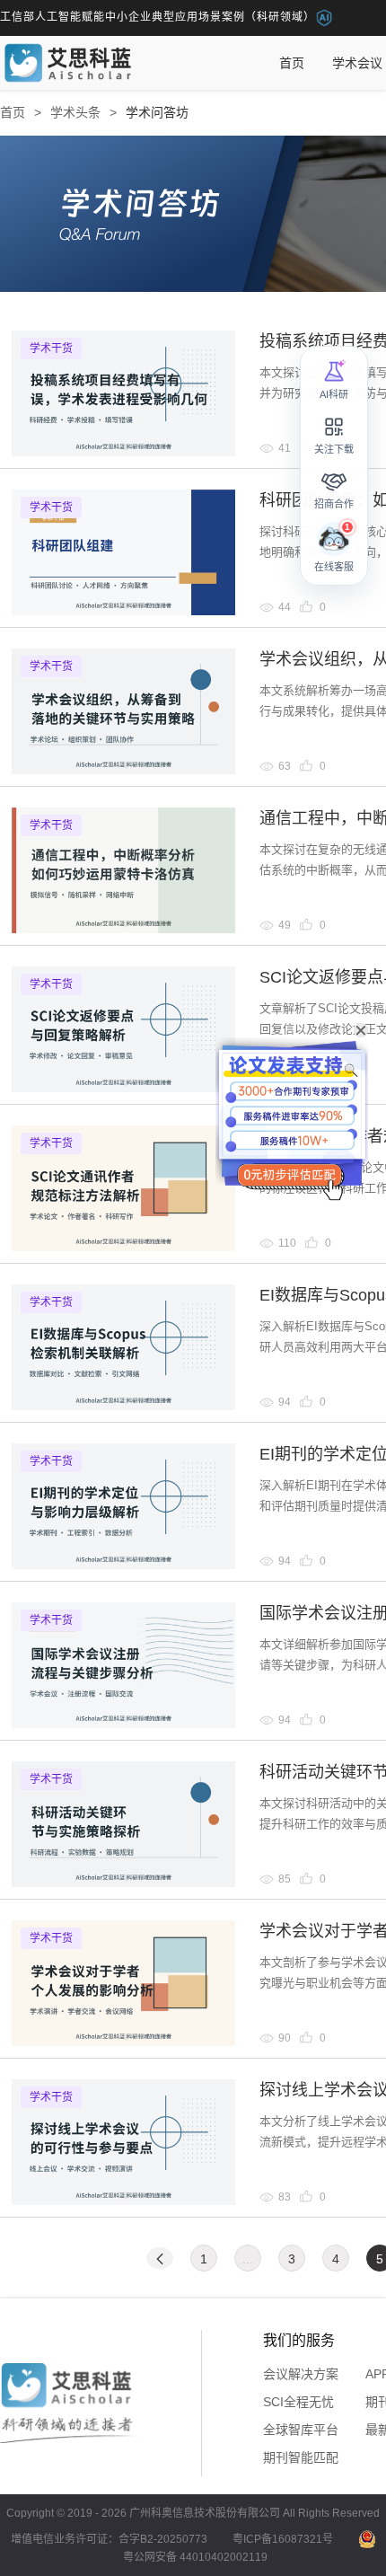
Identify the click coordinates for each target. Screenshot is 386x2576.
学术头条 (75, 112)
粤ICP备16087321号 (283, 2539)
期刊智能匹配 (301, 2457)
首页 (292, 63)
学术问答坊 (157, 112)
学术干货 (51, 348)
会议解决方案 (301, 2374)
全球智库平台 (301, 2430)
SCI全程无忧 (298, 2402)
